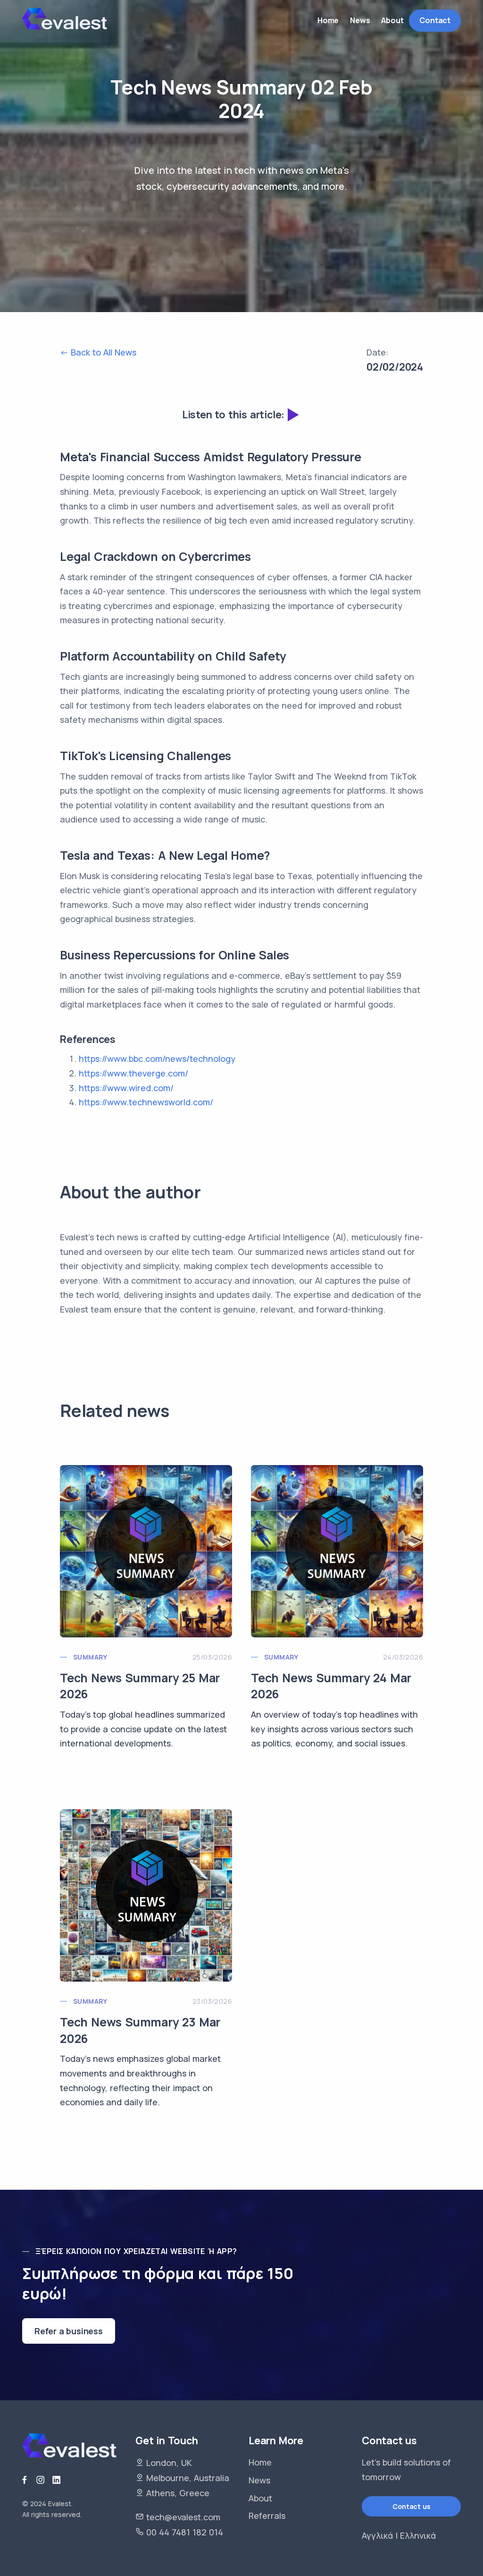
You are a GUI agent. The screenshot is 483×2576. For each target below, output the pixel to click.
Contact (435, 20)
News (259, 2480)
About (260, 2498)
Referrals (267, 2516)
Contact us (411, 2506)
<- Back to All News (98, 352)
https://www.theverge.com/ (133, 1073)
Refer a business (69, 2331)
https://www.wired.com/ (126, 1088)
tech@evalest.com (183, 2517)
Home (260, 2462)
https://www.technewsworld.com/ (146, 1102)
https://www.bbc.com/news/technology (157, 1059)
